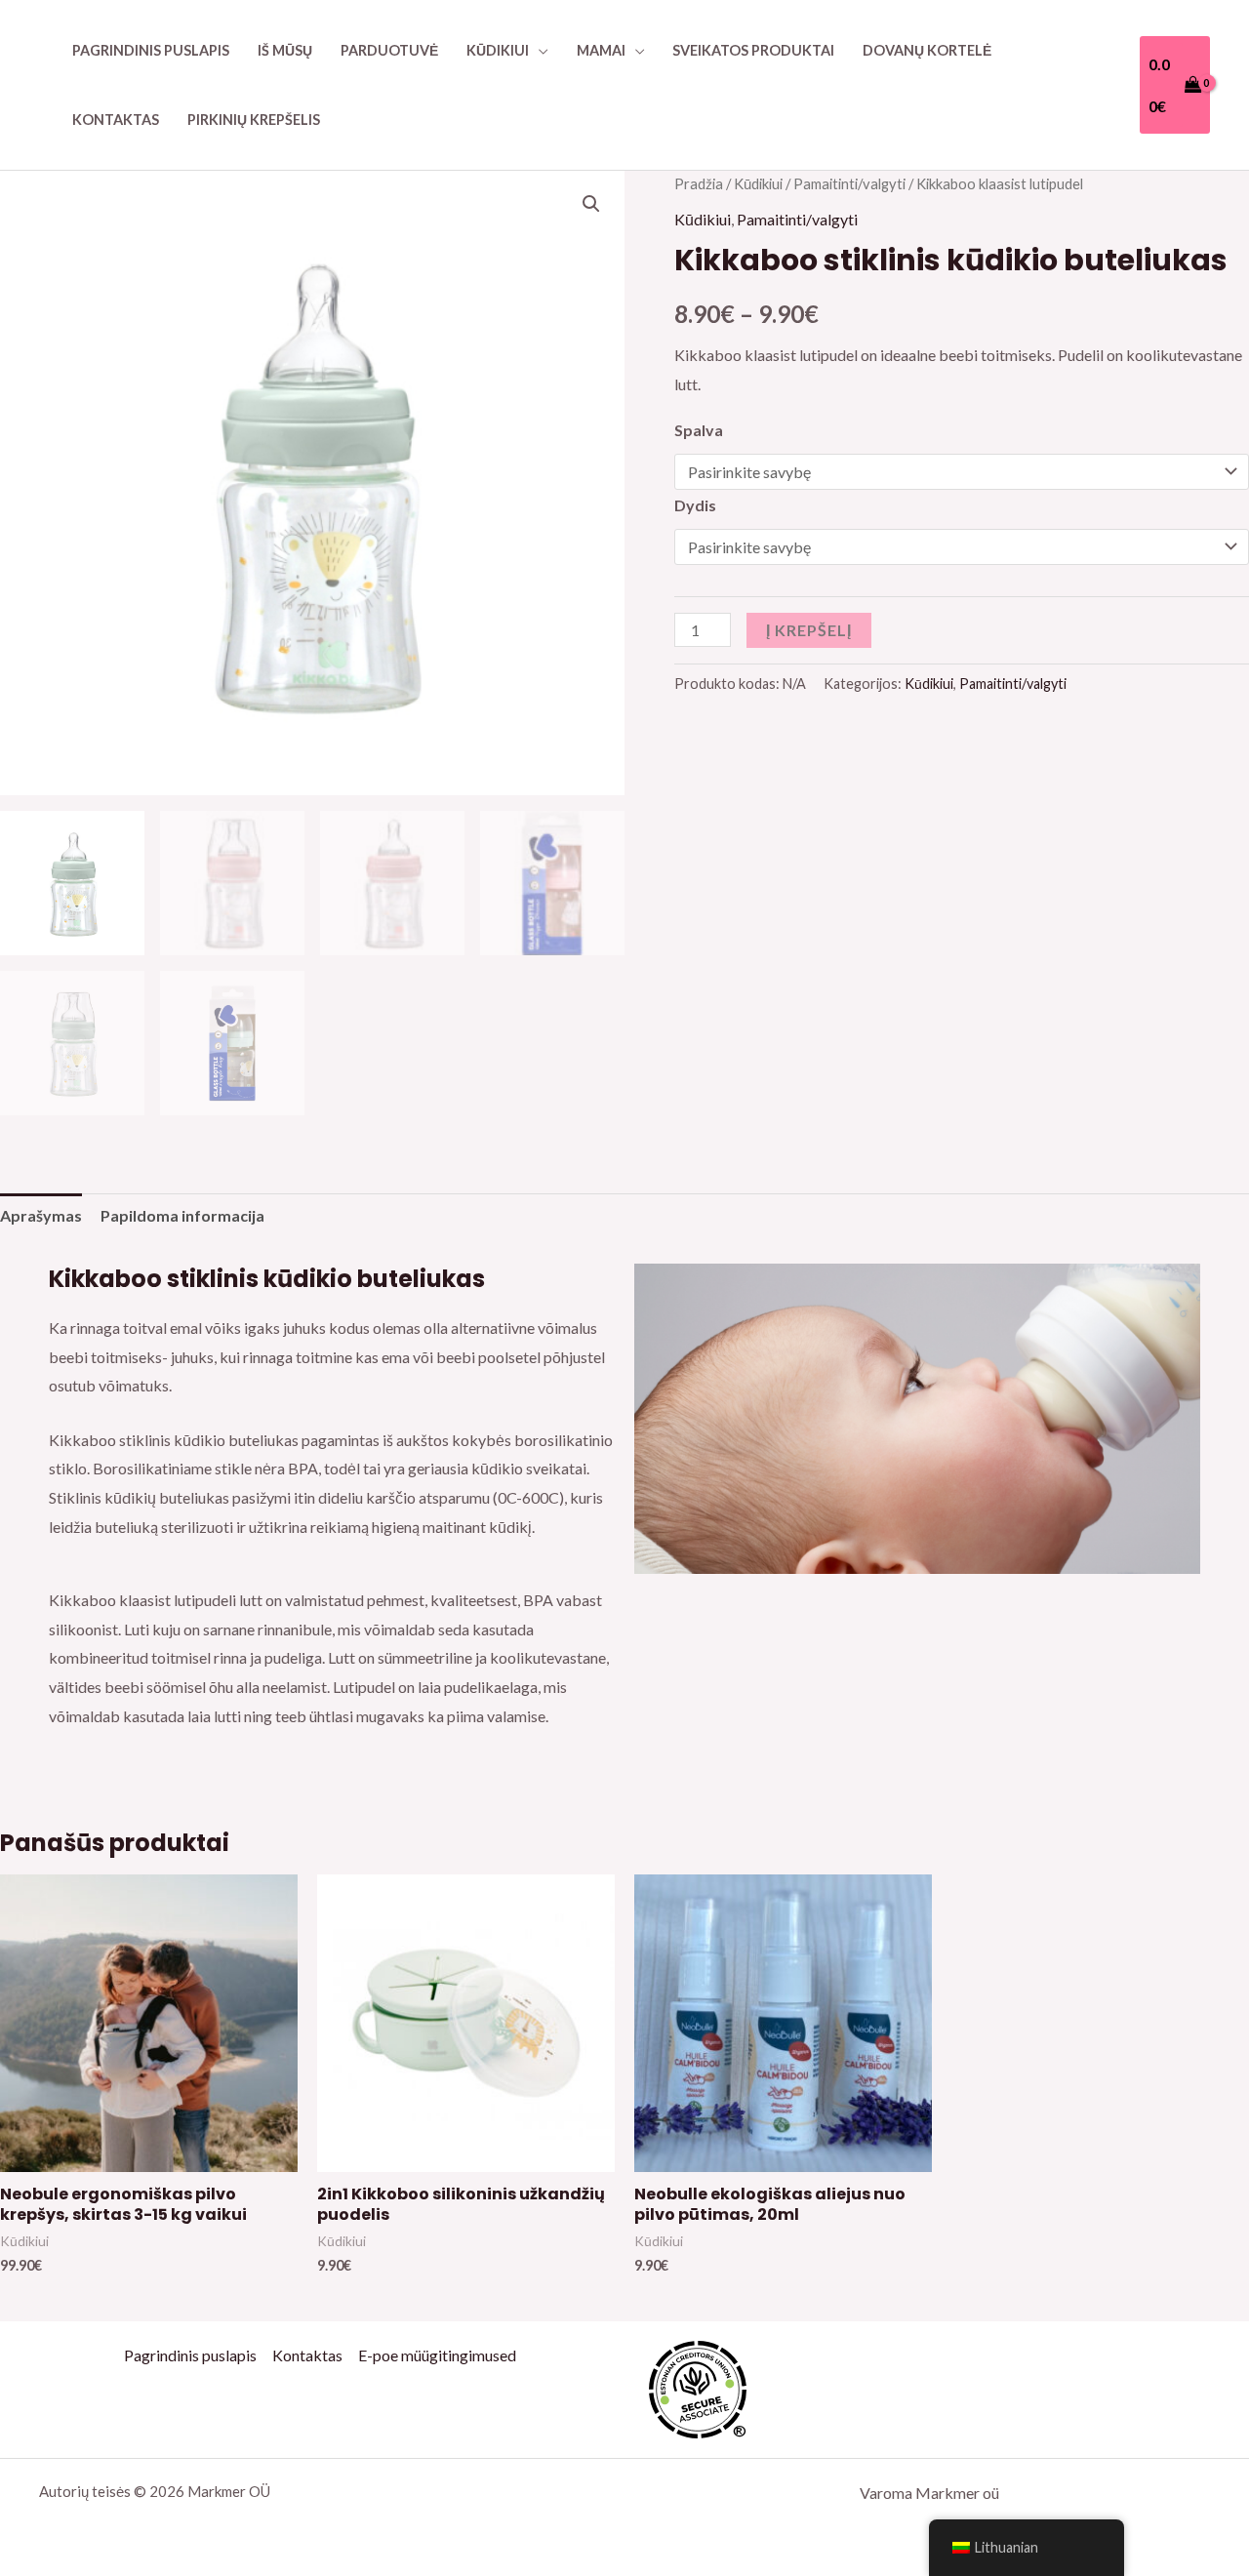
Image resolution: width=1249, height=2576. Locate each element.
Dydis (695, 505)
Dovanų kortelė (927, 50)
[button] (591, 204)
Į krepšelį (809, 630)
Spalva (699, 430)
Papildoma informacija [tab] (182, 1215)
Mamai (601, 50)
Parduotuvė (389, 50)
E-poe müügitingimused (437, 2355)
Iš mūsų (285, 50)
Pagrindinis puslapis (151, 50)
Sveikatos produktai (753, 50)
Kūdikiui (498, 50)
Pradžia (699, 183)
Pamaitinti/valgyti (849, 183)
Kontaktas (116, 120)
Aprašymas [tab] (41, 1215)
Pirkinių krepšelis (254, 120)
